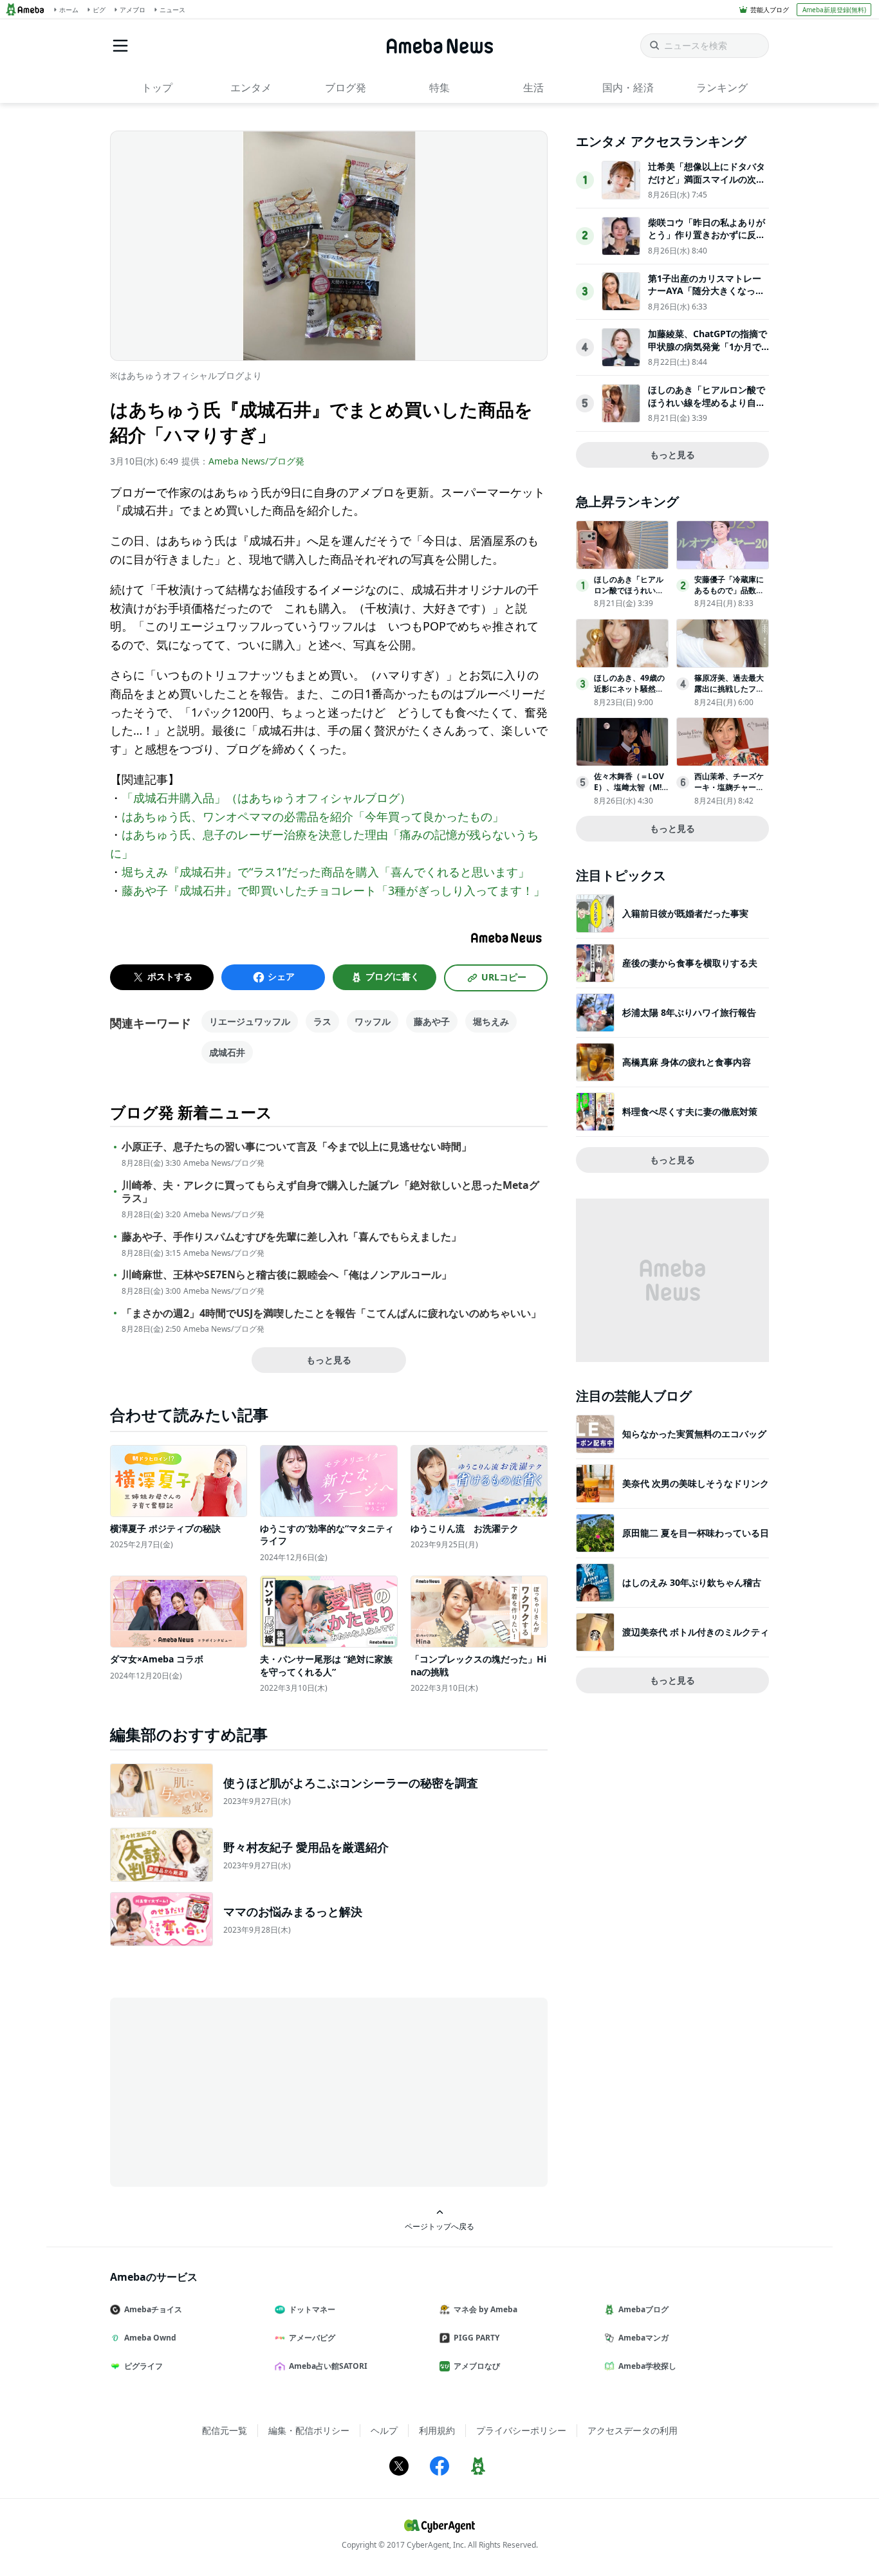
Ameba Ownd (150, 2338)
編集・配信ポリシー (309, 2430)
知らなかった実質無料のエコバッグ (694, 1434)
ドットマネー (312, 2309)
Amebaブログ (643, 2309)
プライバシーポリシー (521, 2430)
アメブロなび (477, 2366)
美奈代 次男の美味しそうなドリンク (696, 1483)
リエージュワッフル (250, 1021)
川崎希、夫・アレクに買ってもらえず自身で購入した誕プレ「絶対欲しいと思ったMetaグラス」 (330, 1192)
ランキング (722, 87)
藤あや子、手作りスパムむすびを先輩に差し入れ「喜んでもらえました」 (291, 1237)
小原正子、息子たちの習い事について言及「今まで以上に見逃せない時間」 (297, 1147)
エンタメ (251, 87)
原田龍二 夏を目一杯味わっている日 (696, 1533)
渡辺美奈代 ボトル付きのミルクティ (696, 1632)
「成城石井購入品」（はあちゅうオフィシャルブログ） (266, 798)
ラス (322, 1021)
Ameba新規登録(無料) (834, 10)
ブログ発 (346, 87)
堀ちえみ (491, 1021)
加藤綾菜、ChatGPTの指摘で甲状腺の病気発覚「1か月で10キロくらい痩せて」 (708, 346)
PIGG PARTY (477, 2338)
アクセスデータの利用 (633, 2430)
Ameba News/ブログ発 (256, 461)
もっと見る (329, 1360)
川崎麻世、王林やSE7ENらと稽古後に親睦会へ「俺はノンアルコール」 (287, 1275)
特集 (439, 87)
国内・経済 (628, 87)
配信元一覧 (225, 2430)
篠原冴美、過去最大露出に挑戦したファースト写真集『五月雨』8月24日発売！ (729, 694)
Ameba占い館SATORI (328, 2366)
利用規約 (437, 2430)
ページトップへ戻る (439, 2226)
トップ (157, 87)
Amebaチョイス (153, 2309)
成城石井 (227, 1052)
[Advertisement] (226, 2091)
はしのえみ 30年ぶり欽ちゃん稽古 (692, 1582)
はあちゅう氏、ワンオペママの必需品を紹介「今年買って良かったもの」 (313, 816)
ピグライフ (143, 2366)
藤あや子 (432, 1021)
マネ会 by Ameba (486, 2309)
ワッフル (373, 1021)
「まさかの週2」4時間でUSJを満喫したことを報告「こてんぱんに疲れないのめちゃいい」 (331, 1313)
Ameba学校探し (647, 2366)
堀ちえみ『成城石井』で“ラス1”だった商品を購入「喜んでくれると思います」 (326, 872)
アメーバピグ (312, 2338)
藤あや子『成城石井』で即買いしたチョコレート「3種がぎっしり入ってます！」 (333, 890)
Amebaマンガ (643, 2338)
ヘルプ (384, 2430)
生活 (533, 87)
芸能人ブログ (770, 10)
